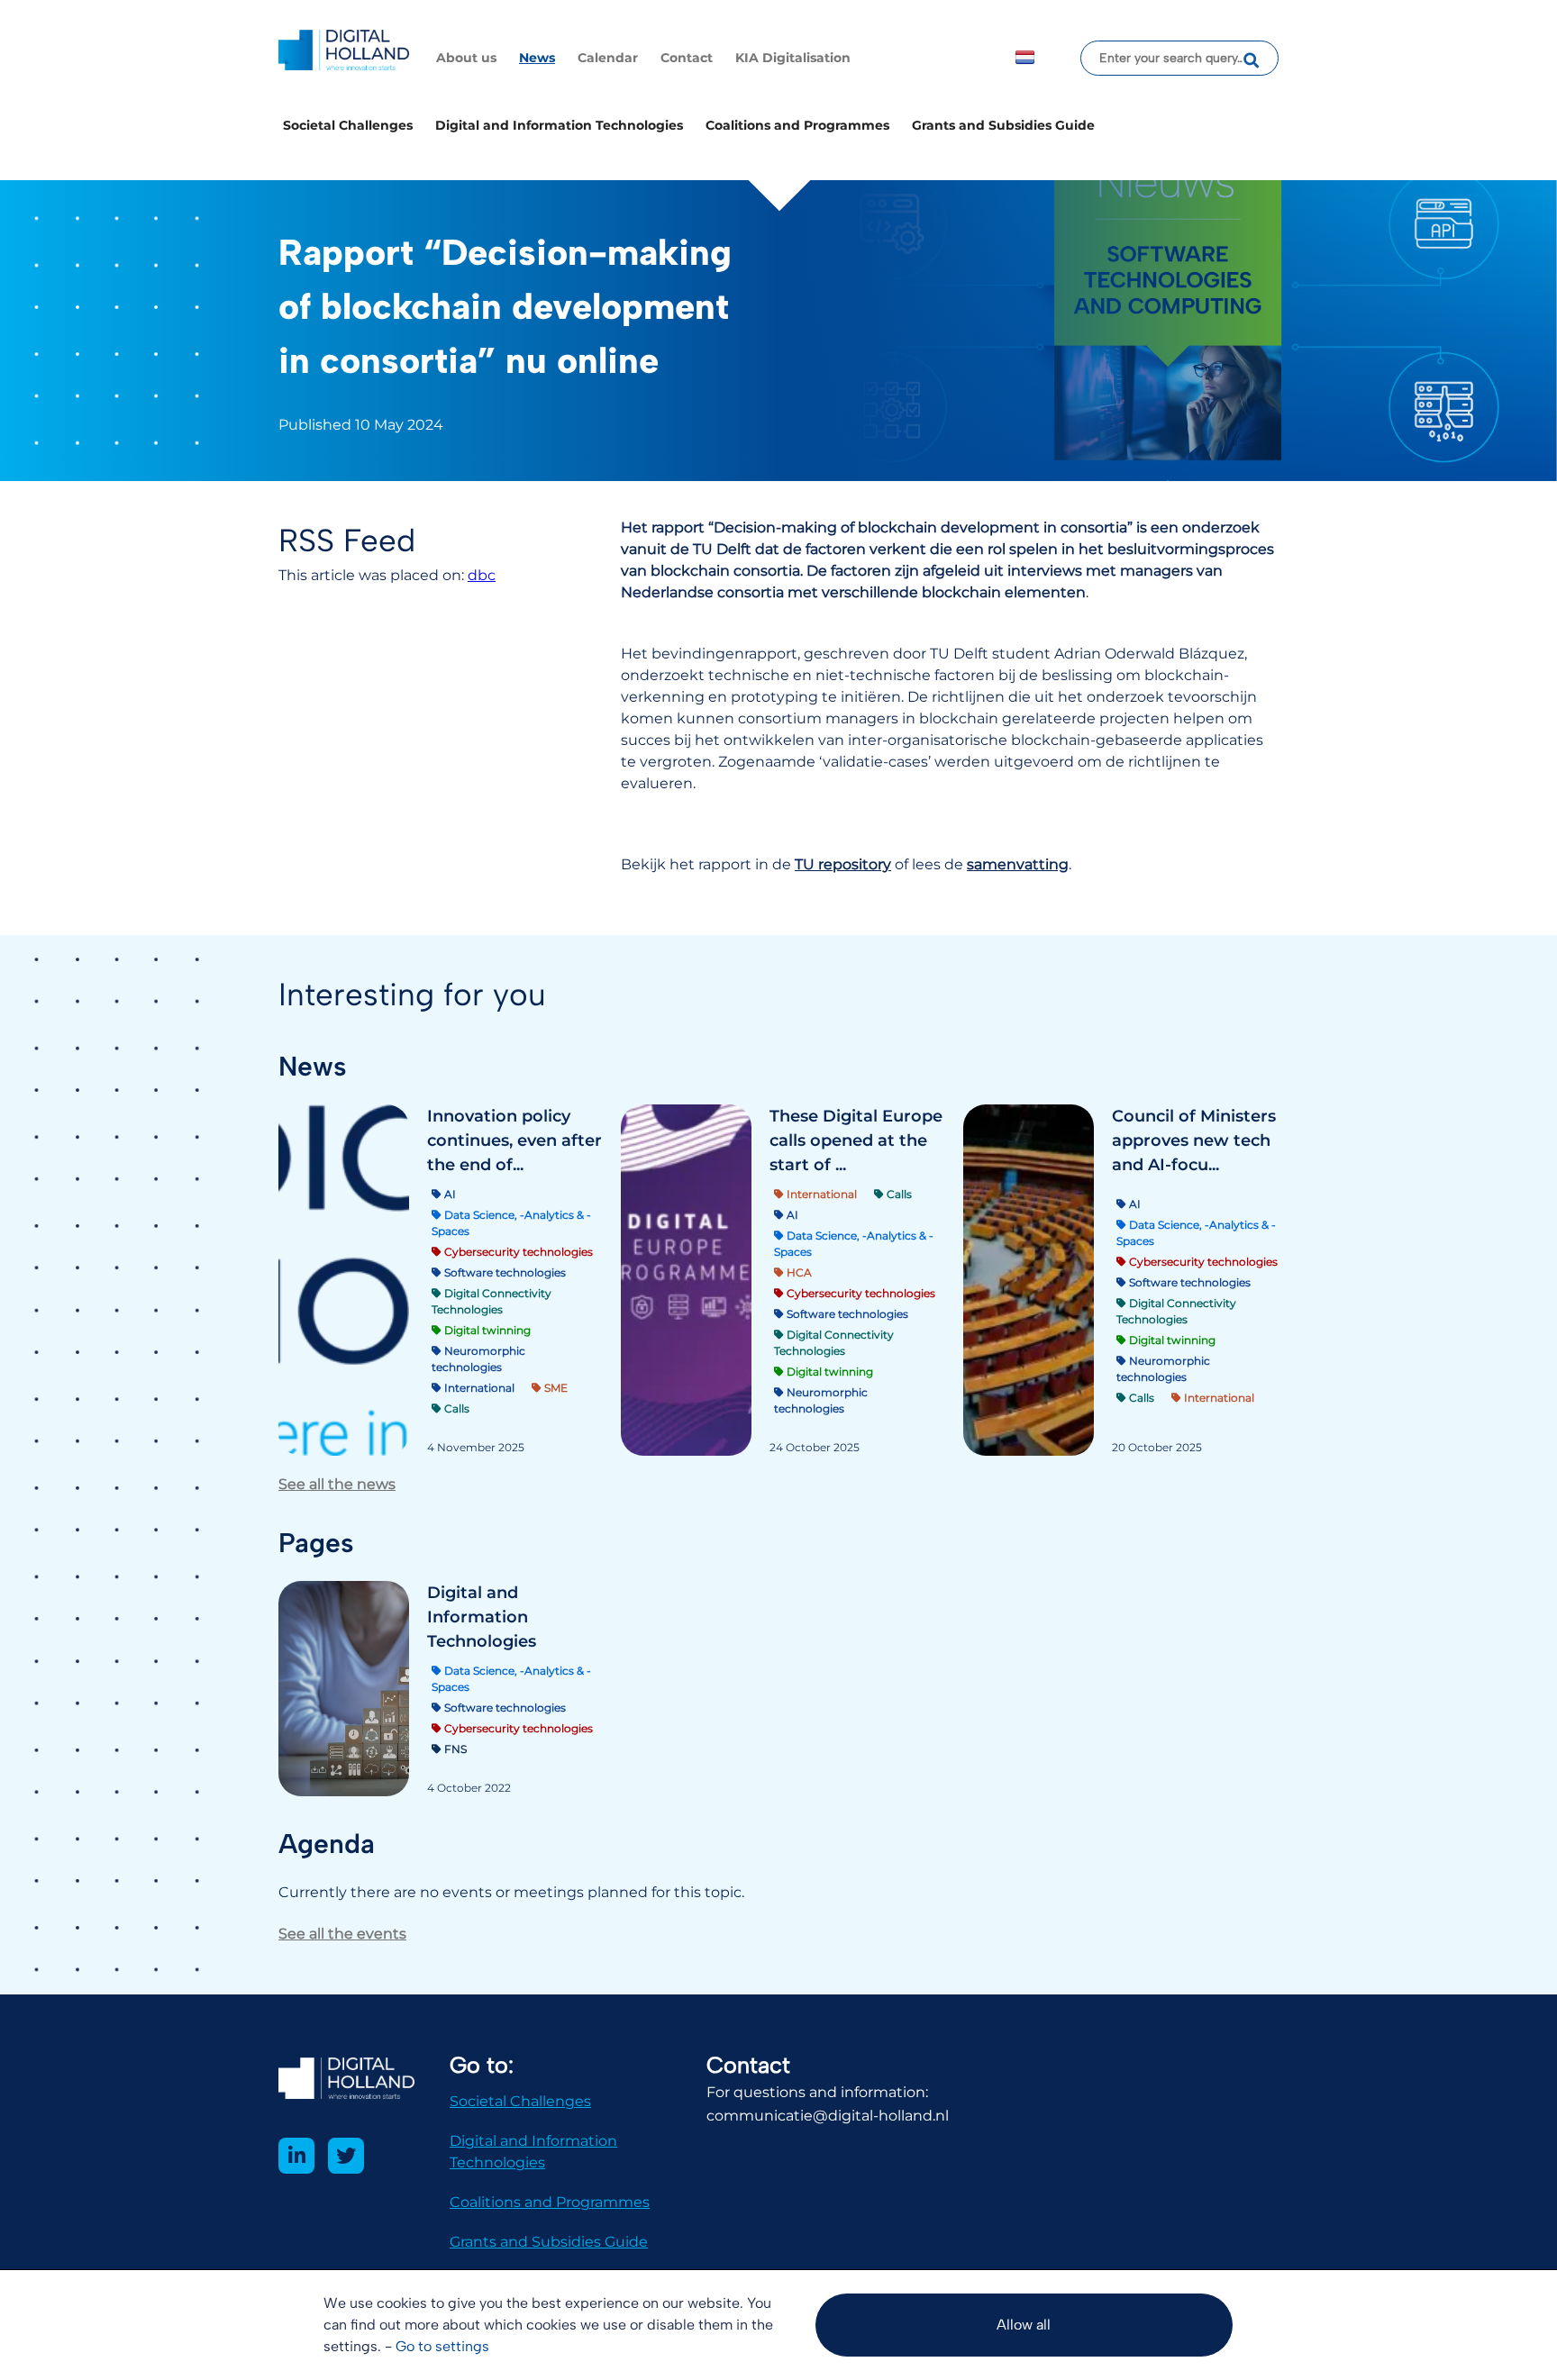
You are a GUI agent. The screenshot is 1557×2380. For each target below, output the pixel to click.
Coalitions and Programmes (797, 125)
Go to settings (442, 2346)
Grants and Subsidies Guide (1003, 125)
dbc (482, 575)
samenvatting (1018, 864)
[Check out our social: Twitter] (346, 2156)
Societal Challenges (348, 125)
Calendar (608, 58)
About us (466, 58)
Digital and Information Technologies (559, 125)
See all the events (342, 1934)
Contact (687, 58)
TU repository (843, 864)
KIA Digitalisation (793, 58)
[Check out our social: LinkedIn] (296, 2156)
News (537, 58)
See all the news (337, 1484)
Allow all (1024, 2325)
